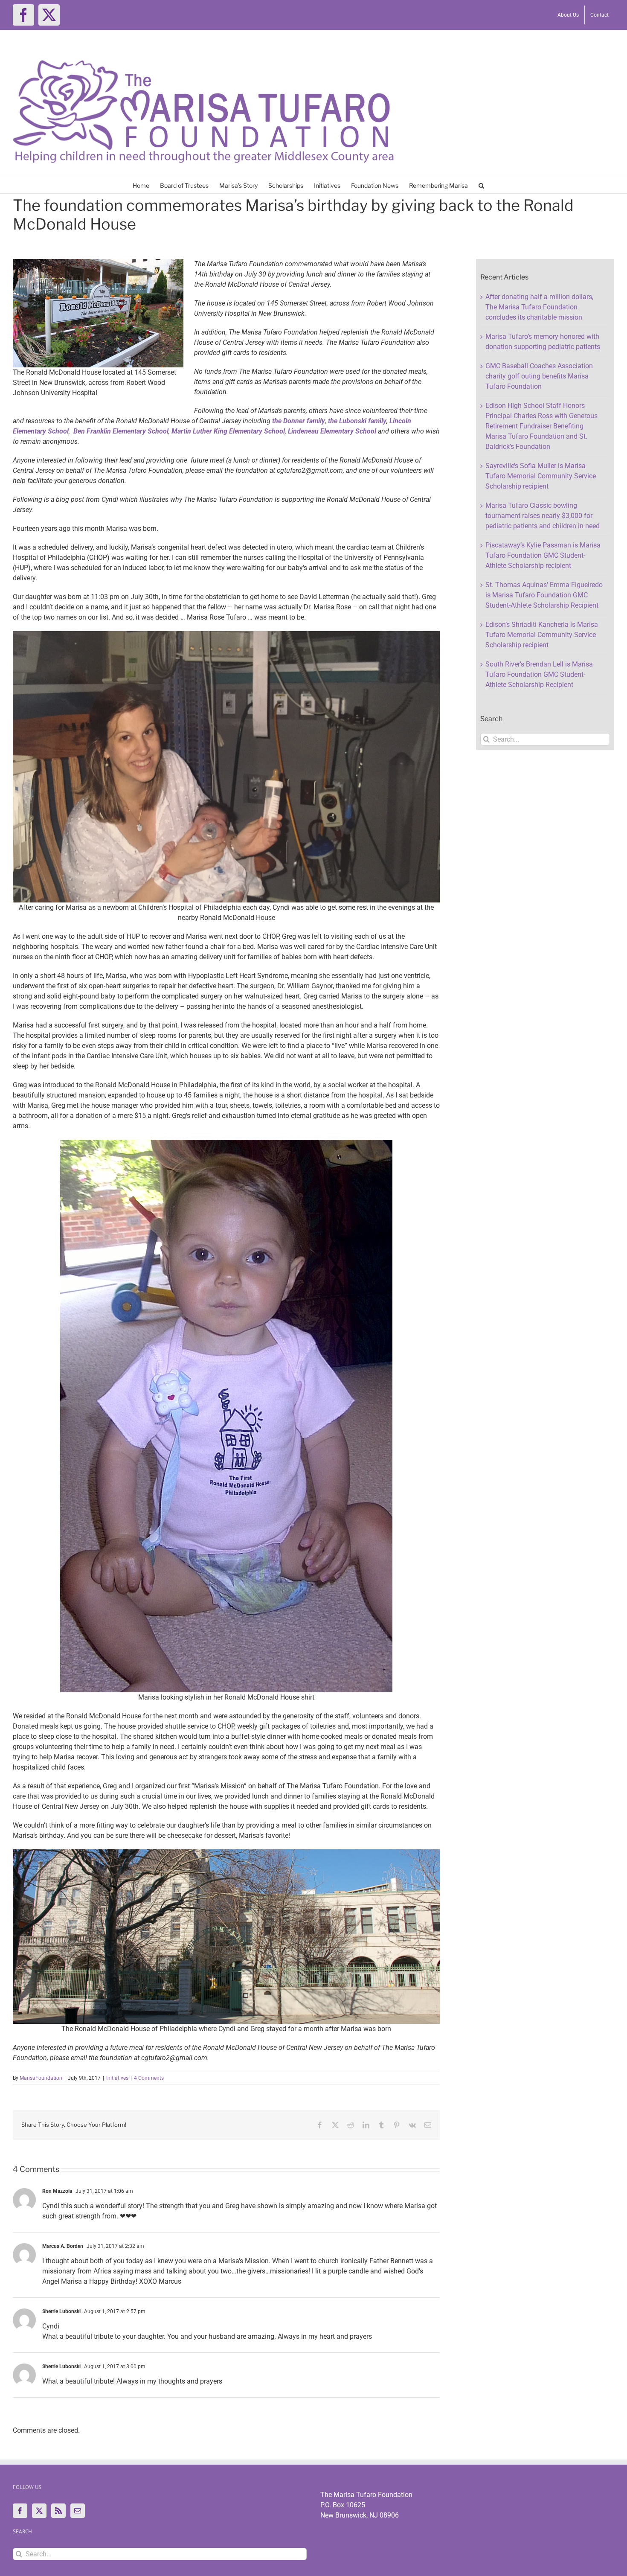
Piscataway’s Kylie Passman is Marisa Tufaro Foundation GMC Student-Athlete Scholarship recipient (543, 555)
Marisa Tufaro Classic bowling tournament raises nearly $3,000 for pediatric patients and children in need (543, 516)
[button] (481, 185)
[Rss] (58, 2511)
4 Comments (149, 2078)
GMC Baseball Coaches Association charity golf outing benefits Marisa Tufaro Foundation (539, 376)
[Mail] (78, 2511)
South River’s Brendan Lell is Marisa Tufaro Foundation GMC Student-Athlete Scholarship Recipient (539, 674)
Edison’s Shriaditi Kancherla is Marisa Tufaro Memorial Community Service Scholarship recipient (542, 635)
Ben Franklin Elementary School (121, 431)
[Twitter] (39, 2511)
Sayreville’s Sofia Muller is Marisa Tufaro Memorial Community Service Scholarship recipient (541, 476)
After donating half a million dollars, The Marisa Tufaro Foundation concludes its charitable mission (539, 307)
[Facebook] (20, 2511)
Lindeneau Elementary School (332, 431)
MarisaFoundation (41, 2078)
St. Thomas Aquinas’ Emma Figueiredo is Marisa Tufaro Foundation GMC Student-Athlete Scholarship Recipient (544, 595)
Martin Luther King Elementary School (227, 431)
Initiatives (117, 2078)
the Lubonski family (357, 421)
